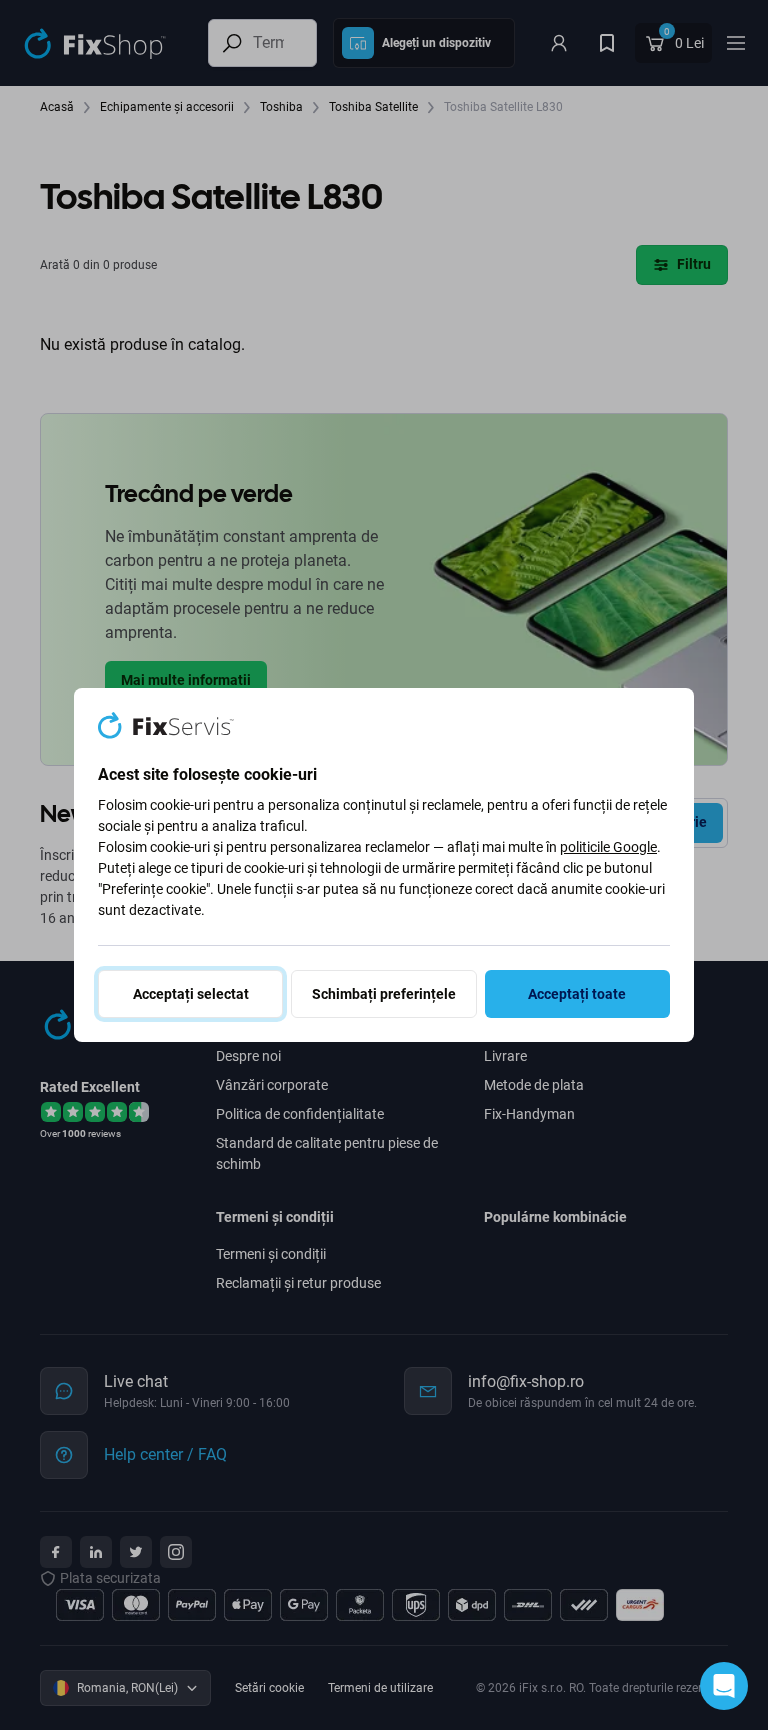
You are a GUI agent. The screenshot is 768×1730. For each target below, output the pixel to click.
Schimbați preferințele (384, 994)
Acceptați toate (577, 994)
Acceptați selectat (191, 994)
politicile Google (608, 847)
